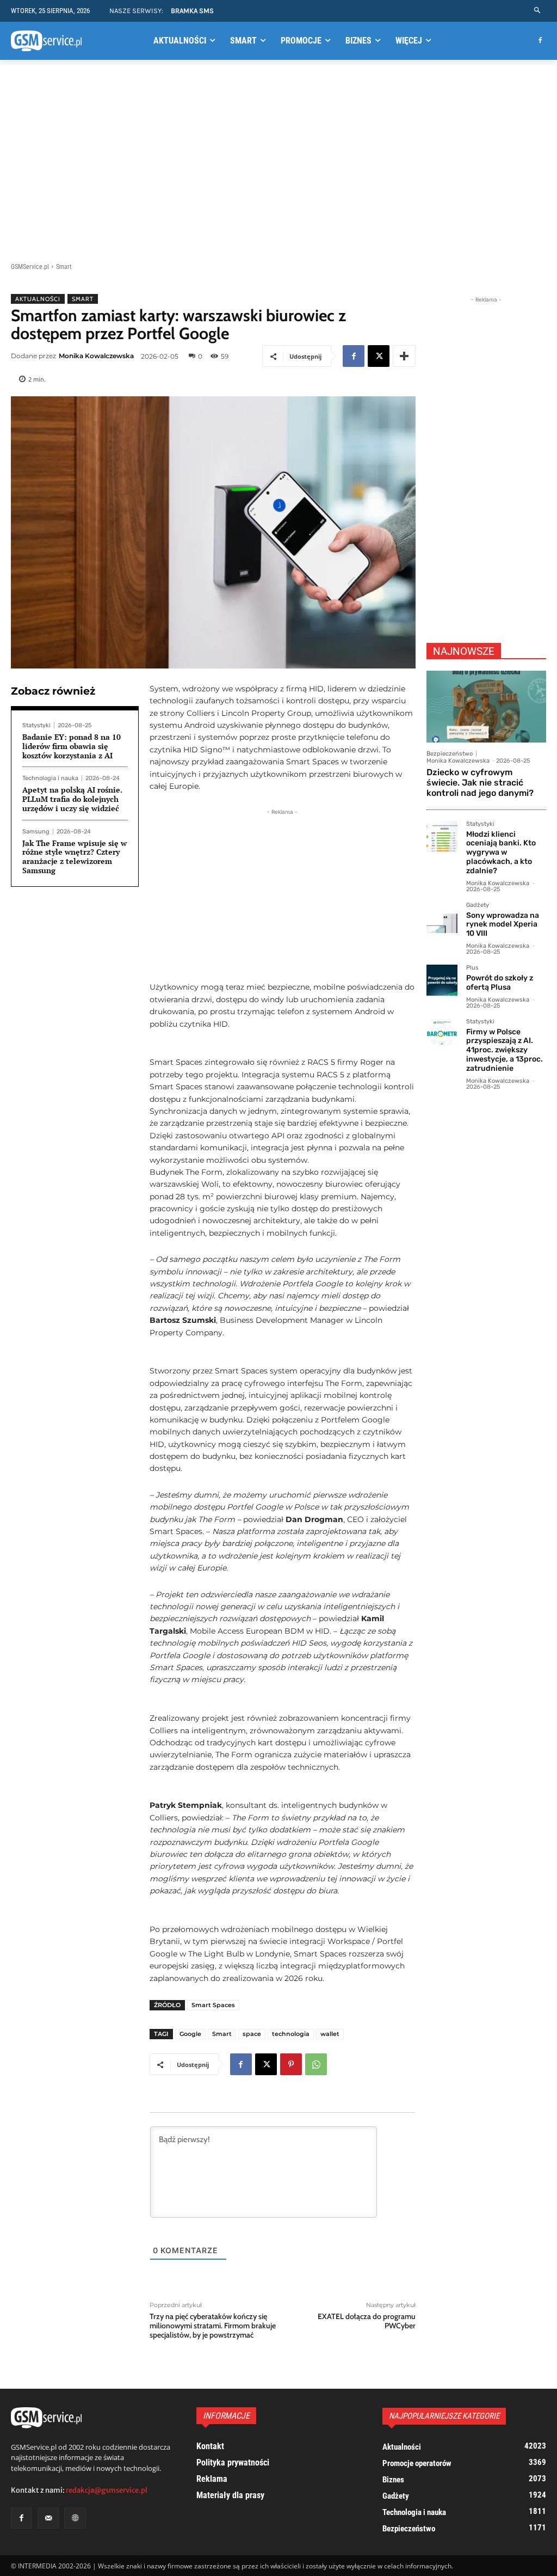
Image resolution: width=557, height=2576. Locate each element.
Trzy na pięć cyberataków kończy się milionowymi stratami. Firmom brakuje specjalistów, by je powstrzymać (213, 2326)
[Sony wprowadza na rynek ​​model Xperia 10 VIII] (442, 918)
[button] (538, 11)
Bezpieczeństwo (450, 754)
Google (190, 2034)
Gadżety (478, 905)
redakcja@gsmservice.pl (107, 2490)
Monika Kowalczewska (96, 356)
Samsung (36, 832)
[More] (404, 356)
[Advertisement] (278, 153)
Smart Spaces (213, 2005)
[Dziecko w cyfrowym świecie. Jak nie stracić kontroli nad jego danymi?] (486, 707)
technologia (291, 2034)
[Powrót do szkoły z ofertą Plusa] (442, 980)
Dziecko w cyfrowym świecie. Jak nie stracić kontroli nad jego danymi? (480, 783)
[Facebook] (540, 41)
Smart (64, 267)
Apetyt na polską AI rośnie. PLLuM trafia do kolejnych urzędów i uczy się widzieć (72, 799)
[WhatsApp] (316, 2064)
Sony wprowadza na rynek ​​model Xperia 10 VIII (503, 925)
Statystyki (36, 725)
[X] (379, 356)
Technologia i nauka (50, 778)
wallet (330, 2034)
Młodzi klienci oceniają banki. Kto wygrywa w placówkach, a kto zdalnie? (501, 852)
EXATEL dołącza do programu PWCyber (367, 2321)
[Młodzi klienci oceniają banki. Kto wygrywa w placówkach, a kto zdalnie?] (442, 836)
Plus (472, 968)
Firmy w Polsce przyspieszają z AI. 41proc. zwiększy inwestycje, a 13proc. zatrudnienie (505, 1050)
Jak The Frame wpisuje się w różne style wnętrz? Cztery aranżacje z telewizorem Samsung (75, 857)
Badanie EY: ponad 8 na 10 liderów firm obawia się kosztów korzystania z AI (72, 746)
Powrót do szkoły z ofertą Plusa (500, 983)
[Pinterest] (291, 2064)
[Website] (75, 2518)
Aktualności (38, 299)
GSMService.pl (30, 267)
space (252, 2034)
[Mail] (48, 2518)
